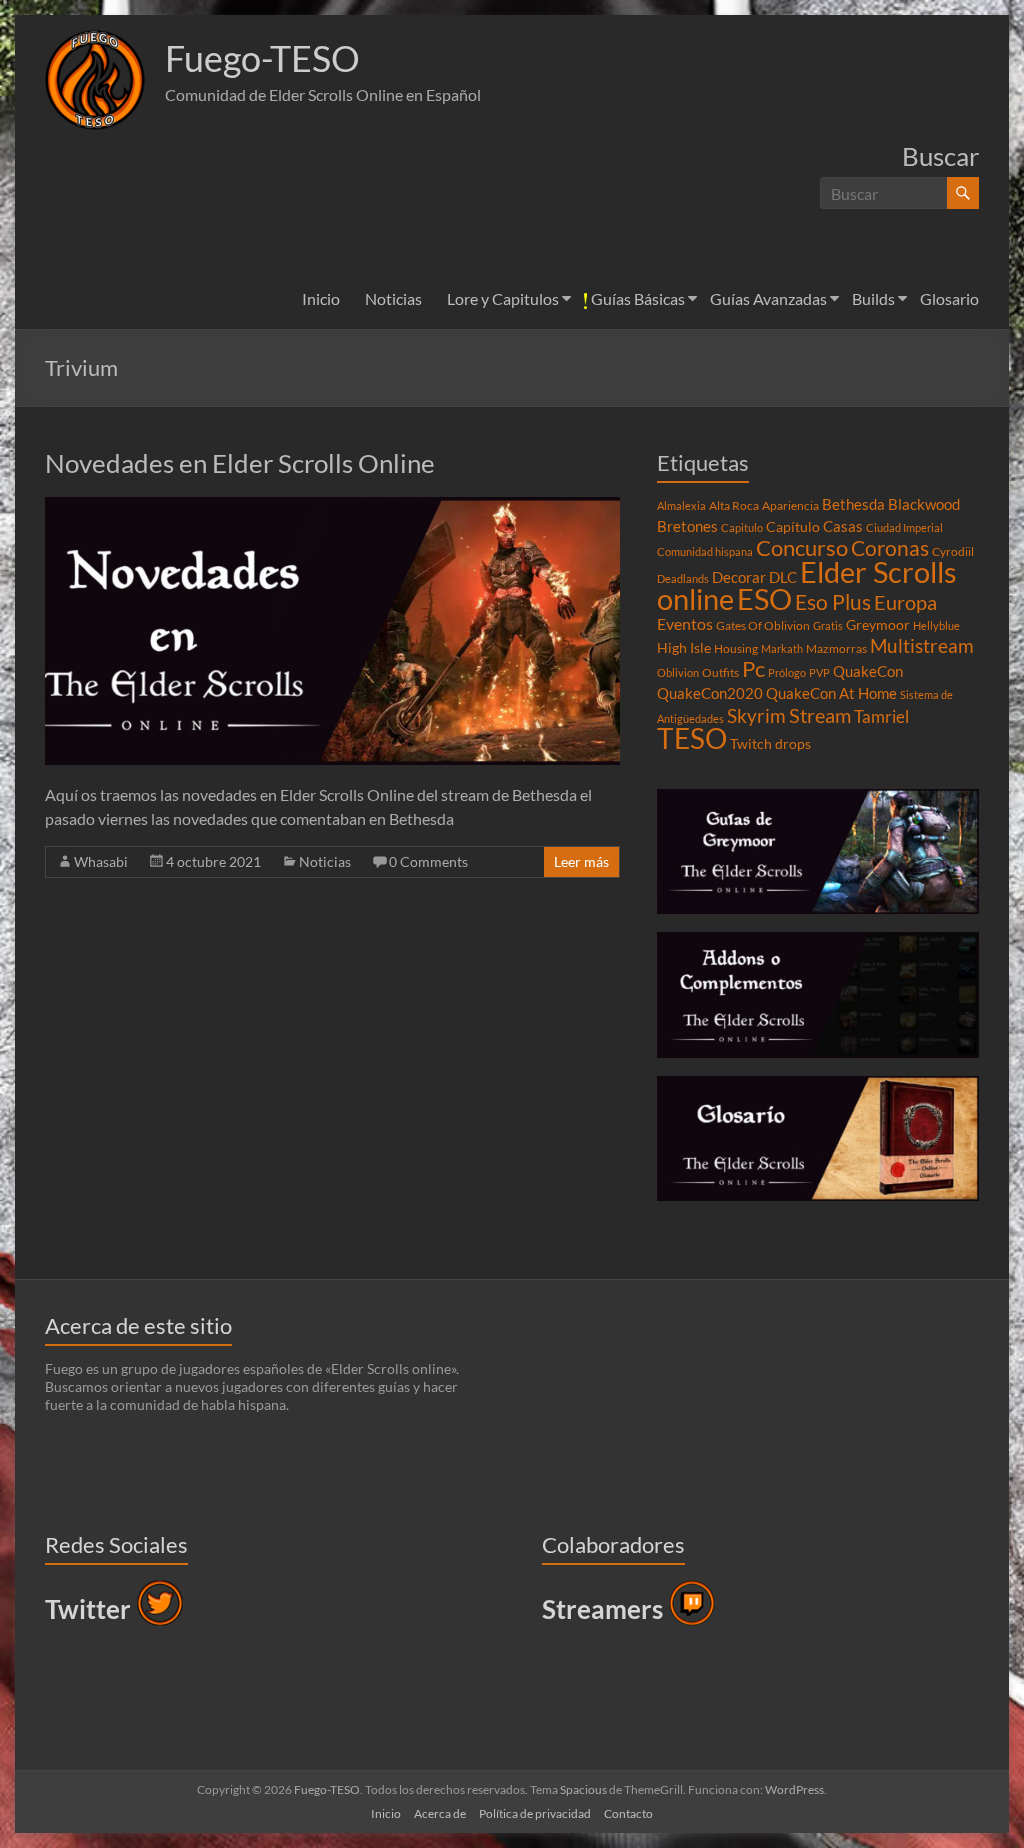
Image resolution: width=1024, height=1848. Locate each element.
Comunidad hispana (705, 551)
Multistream (922, 645)
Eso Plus (833, 602)
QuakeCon (868, 671)
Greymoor (878, 625)
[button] (95, 80)
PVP (819, 672)
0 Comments (428, 861)
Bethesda (853, 504)
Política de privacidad (535, 1813)
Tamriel (881, 717)
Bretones (687, 526)
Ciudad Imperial (904, 527)
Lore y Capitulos (503, 298)
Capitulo (742, 527)
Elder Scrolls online (807, 585)
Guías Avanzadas (768, 298)
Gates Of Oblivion (763, 625)
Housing (736, 648)
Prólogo (787, 672)
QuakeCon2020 (710, 693)
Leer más (581, 861)
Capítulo (793, 527)
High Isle (684, 648)
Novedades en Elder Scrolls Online (240, 463)
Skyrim (756, 716)
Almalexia (681, 505)
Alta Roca (734, 505)
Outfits (720, 672)
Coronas (890, 548)
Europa (905, 602)
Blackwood (924, 504)
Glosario (949, 298)
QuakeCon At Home (831, 693)
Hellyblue (936, 625)
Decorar (739, 577)
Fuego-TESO (262, 58)
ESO (764, 599)
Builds (873, 298)
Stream (820, 715)
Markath (782, 648)
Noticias (393, 298)
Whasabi (101, 861)
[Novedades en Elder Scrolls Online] (332, 506)
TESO (692, 738)
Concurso (802, 547)
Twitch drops (770, 744)
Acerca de (440, 1813)
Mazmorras (836, 648)
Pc (753, 669)
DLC (783, 577)
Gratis (828, 625)
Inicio (321, 298)
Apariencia (790, 505)
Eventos (685, 624)
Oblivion (678, 672)
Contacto (628, 1813)
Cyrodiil (953, 551)
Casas (843, 526)
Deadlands (683, 578)
